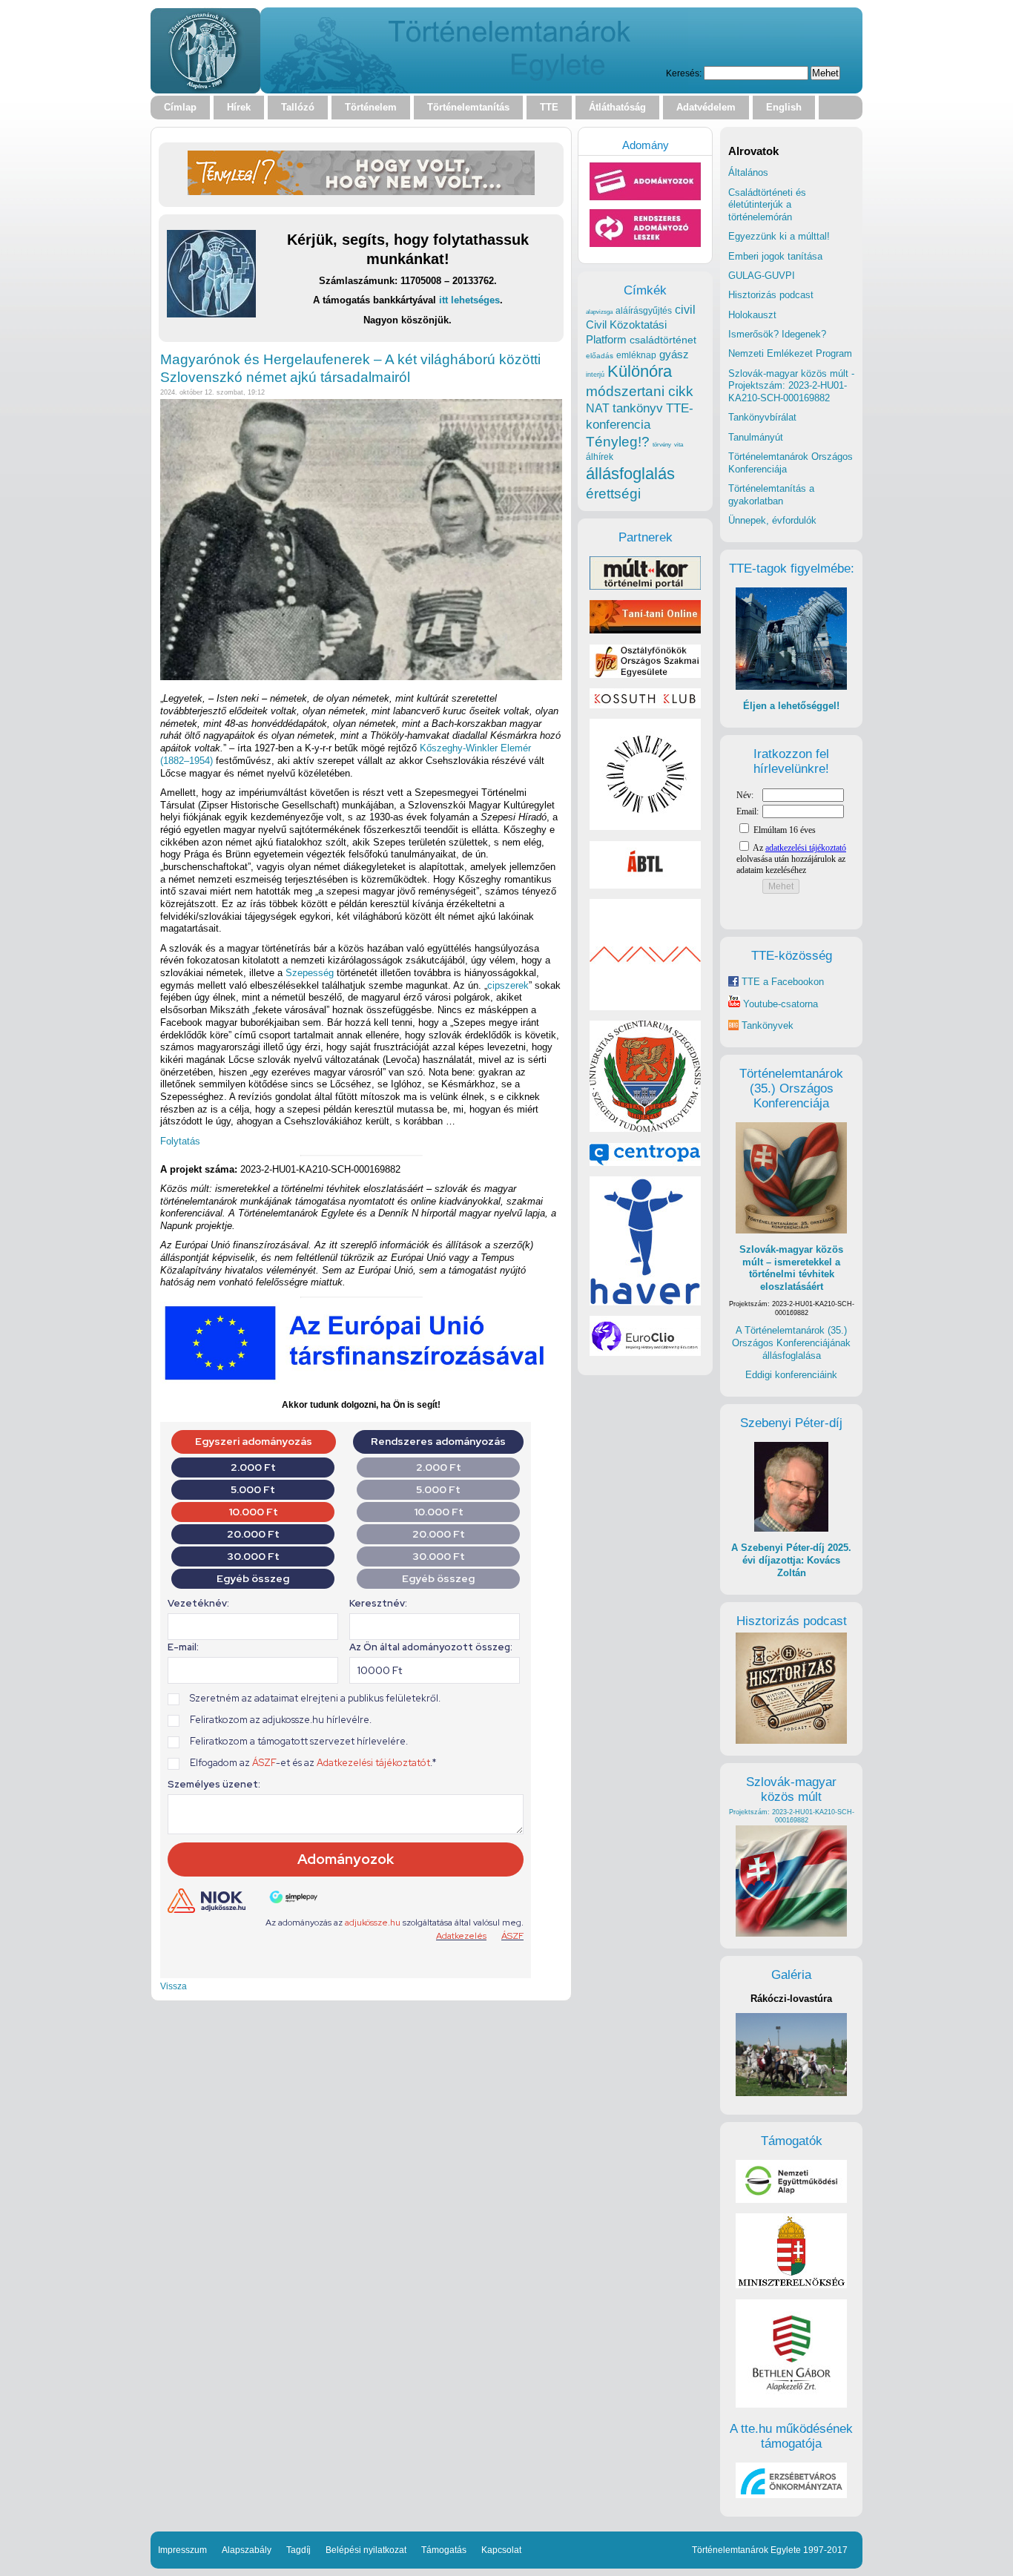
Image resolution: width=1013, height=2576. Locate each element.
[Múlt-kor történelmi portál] (645, 586)
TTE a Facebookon (781, 982)
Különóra (640, 371)
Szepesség (310, 973)
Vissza (174, 1986)
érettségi (613, 494)
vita (679, 444)
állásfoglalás (630, 474)
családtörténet (663, 340)
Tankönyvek (768, 1025)
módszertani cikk (640, 391)
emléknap (636, 355)
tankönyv (638, 408)
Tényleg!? (618, 442)
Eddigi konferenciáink (791, 1375)
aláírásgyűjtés (644, 311)
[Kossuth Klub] (645, 705)
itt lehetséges (469, 300)
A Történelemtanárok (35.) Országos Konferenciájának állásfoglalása (791, 1343)
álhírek (600, 457)
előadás (600, 356)
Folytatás (180, 1141)
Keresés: (684, 73)
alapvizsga (599, 312)
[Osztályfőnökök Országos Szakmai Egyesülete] (645, 675)
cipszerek (508, 985)
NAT (598, 408)
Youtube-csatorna (779, 1004)
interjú (595, 375)
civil (685, 309)
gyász (674, 354)
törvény (662, 445)
